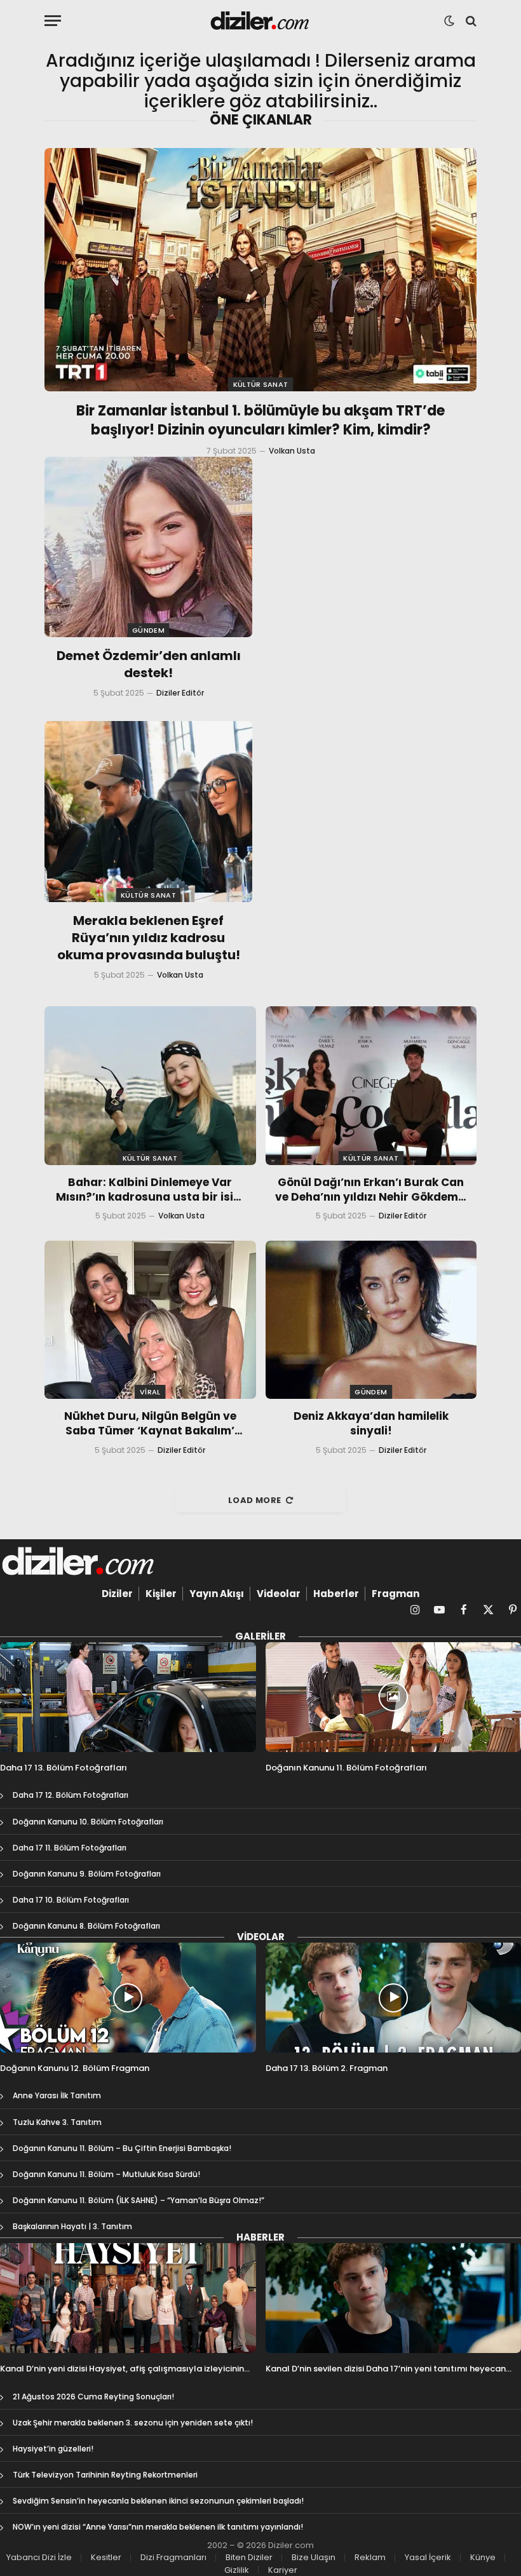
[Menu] (53, 21)
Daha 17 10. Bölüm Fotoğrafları (71, 1900)
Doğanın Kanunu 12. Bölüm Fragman (75, 2068)
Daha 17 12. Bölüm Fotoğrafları (71, 1795)
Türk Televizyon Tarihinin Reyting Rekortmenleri (105, 2475)
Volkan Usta (292, 451)
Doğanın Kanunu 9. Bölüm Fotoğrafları (87, 1874)
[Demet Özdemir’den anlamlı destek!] (148, 547)
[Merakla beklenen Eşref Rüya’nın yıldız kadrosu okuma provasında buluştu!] (148, 811)
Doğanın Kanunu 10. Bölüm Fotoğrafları (88, 1822)
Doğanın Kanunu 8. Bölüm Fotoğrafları (86, 1926)
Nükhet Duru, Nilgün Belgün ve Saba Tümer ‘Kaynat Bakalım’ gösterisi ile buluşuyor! (150, 1424)
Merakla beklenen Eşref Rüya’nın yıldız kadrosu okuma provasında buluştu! (149, 938)
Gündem (148, 630)
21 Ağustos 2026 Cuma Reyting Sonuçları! (93, 2397)
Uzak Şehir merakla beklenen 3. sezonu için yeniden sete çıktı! (133, 2423)
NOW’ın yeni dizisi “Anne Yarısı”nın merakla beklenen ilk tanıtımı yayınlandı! (158, 2527)
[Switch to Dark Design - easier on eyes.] (449, 21)
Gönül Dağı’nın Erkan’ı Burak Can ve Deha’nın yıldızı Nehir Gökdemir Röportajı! (371, 1190)
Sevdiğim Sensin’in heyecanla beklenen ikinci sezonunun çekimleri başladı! (158, 2501)
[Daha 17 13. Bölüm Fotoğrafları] (128, 1697)
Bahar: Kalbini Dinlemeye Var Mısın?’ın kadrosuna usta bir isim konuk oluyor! (150, 1190)
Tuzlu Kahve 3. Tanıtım (57, 2122)
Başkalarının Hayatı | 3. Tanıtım (72, 2226)
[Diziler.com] (261, 21)
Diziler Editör (180, 693)
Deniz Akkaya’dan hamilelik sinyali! (371, 1424)
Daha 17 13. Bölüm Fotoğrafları (64, 1768)
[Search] (470, 21)
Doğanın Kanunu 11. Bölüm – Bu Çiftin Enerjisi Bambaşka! (122, 2148)
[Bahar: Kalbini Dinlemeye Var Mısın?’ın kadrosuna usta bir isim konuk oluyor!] (150, 1085)
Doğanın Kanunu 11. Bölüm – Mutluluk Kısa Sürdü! (106, 2174)
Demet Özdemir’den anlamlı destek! (149, 664)
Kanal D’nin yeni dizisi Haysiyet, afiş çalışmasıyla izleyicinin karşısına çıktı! (122, 2369)
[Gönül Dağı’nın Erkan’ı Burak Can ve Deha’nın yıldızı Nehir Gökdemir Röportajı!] (371, 1085)
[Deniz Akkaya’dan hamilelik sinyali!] (371, 1320)
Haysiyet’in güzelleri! (53, 2449)
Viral (150, 1392)
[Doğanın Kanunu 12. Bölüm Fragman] (128, 1998)
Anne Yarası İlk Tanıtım (57, 2095)
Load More (255, 1500)
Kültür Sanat (261, 384)
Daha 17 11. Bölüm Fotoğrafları (70, 1848)
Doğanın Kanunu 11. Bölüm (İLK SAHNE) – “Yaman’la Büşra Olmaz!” (139, 2200)
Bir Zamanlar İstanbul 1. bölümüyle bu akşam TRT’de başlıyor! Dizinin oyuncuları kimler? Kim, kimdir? (260, 421)
